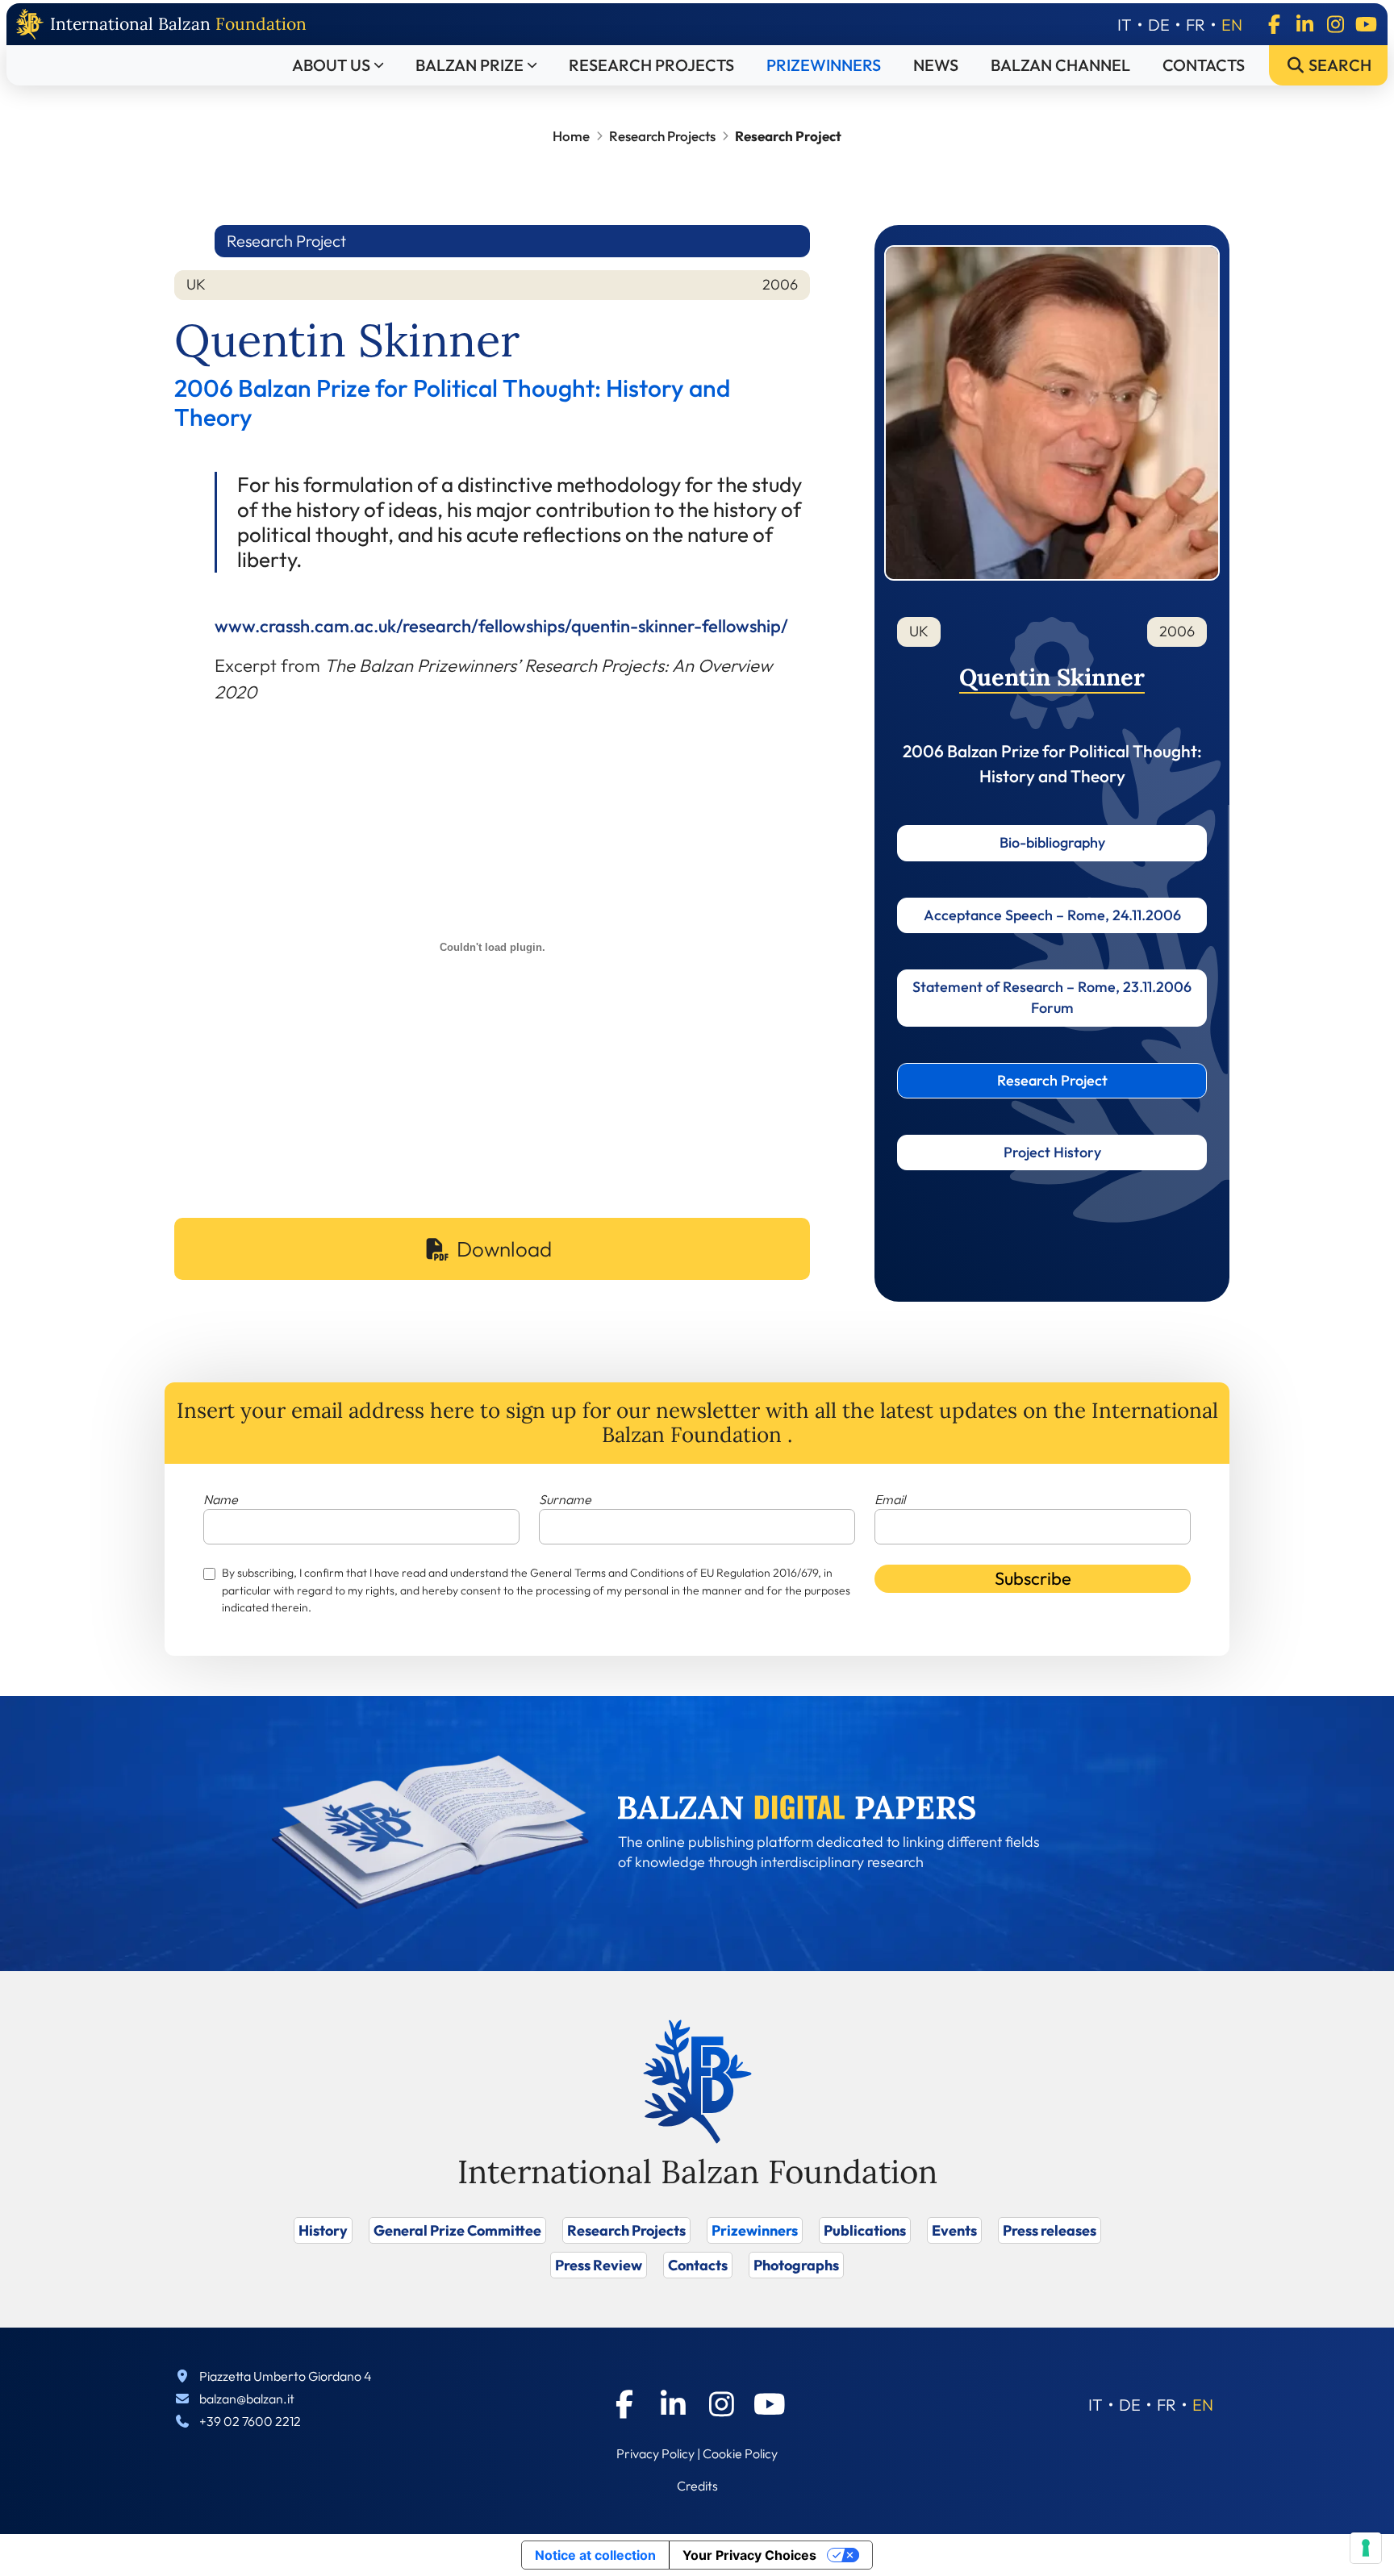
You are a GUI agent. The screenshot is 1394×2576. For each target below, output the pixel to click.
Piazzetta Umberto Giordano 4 (286, 2376)
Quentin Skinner (1052, 677)
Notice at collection (595, 2555)
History (323, 2230)
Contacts (1204, 65)
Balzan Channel (1060, 65)
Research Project (1052, 1080)
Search (1338, 65)
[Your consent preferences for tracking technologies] (1366, 2548)
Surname (565, 1499)
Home (571, 136)
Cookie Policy (740, 2453)
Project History (1052, 1152)
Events (954, 2230)
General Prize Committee (457, 2230)
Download (504, 1249)
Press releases (1050, 2230)
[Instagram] (1335, 24)
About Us (331, 65)
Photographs (796, 2265)
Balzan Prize (470, 65)
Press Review (599, 2265)
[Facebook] (1274, 24)
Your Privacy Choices (749, 2555)
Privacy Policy (655, 2453)
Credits (697, 2486)
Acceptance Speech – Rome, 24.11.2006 (1052, 915)
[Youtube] (1366, 24)
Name (221, 1499)
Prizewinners (824, 65)
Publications (865, 2230)
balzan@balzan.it (247, 2399)
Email (890, 1499)
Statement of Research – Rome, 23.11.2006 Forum (1052, 997)
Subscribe (1033, 1578)
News (936, 65)
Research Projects (651, 65)
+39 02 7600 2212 (250, 2421)
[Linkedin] (1304, 24)
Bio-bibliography (1052, 842)
